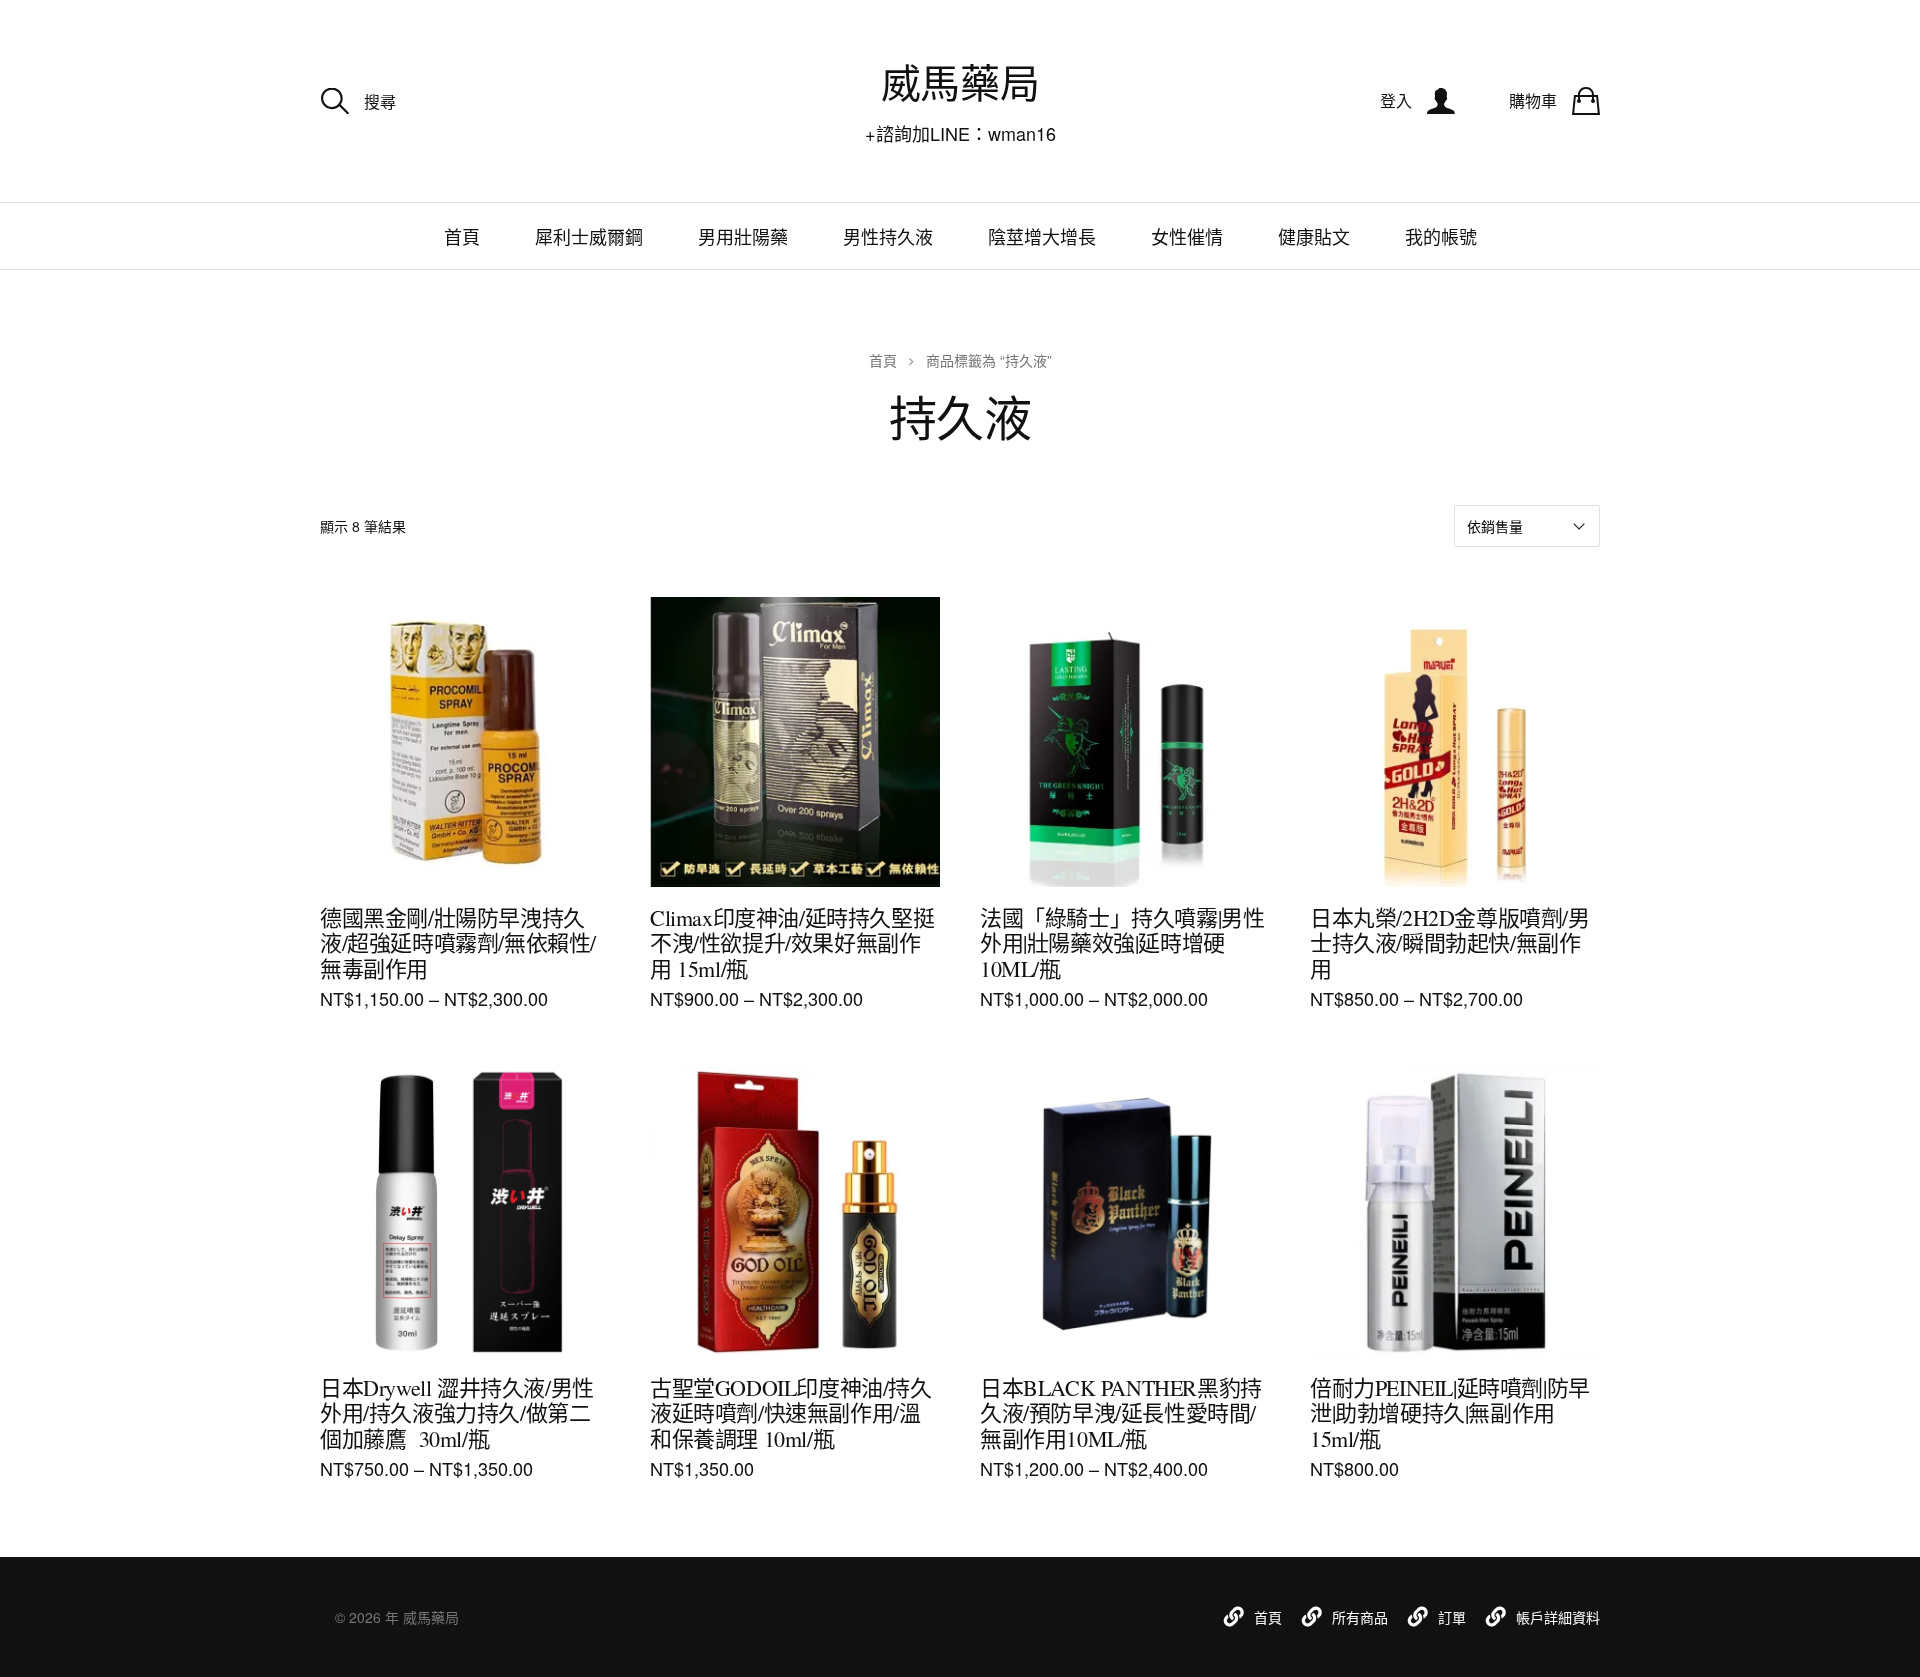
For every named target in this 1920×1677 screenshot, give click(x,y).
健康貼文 (1314, 236)
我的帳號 (1441, 236)
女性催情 (1187, 236)
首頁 (462, 236)
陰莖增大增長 (1042, 236)
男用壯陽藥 (743, 236)
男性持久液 (888, 236)
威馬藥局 (960, 82)
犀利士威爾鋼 (589, 236)
